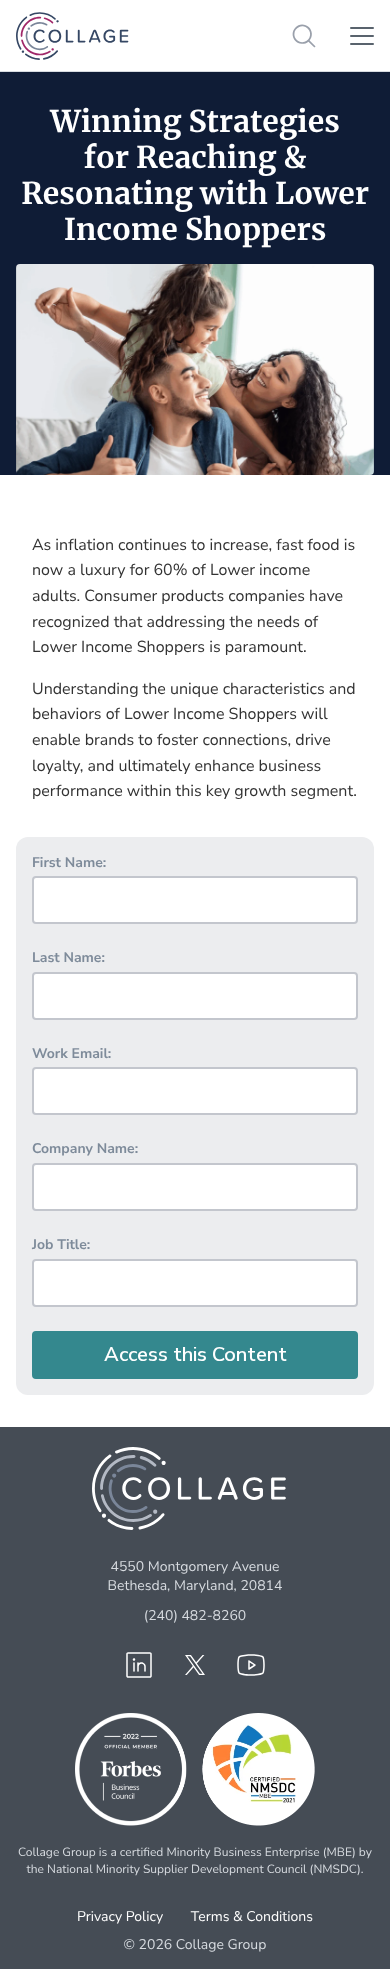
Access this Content (195, 1354)
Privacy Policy (120, 1916)
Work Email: (71, 1053)
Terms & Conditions (252, 1916)
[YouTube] (251, 1665)
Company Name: (85, 1148)
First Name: (69, 862)
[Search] (304, 36)
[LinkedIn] (139, 1665)
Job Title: (61, 1244)
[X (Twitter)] (195, 1665)
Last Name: (68, 957)
